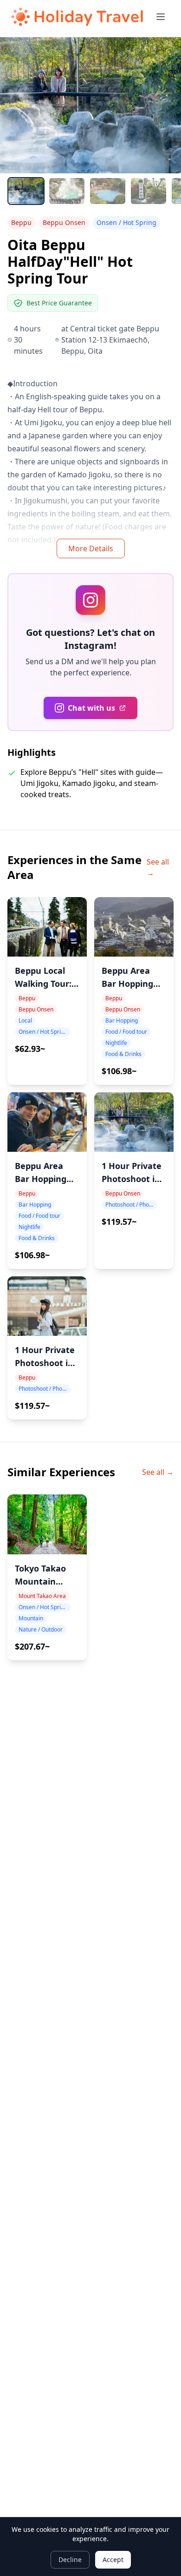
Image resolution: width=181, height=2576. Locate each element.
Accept (113, 2559)
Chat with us (91, 708)
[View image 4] (149, 191)
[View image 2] (67, 191)
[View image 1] (26, 191)
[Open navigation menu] (161, 17)
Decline (70, 2559)
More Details (91, 548)
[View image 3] (108, 191)
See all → (158, 867)
